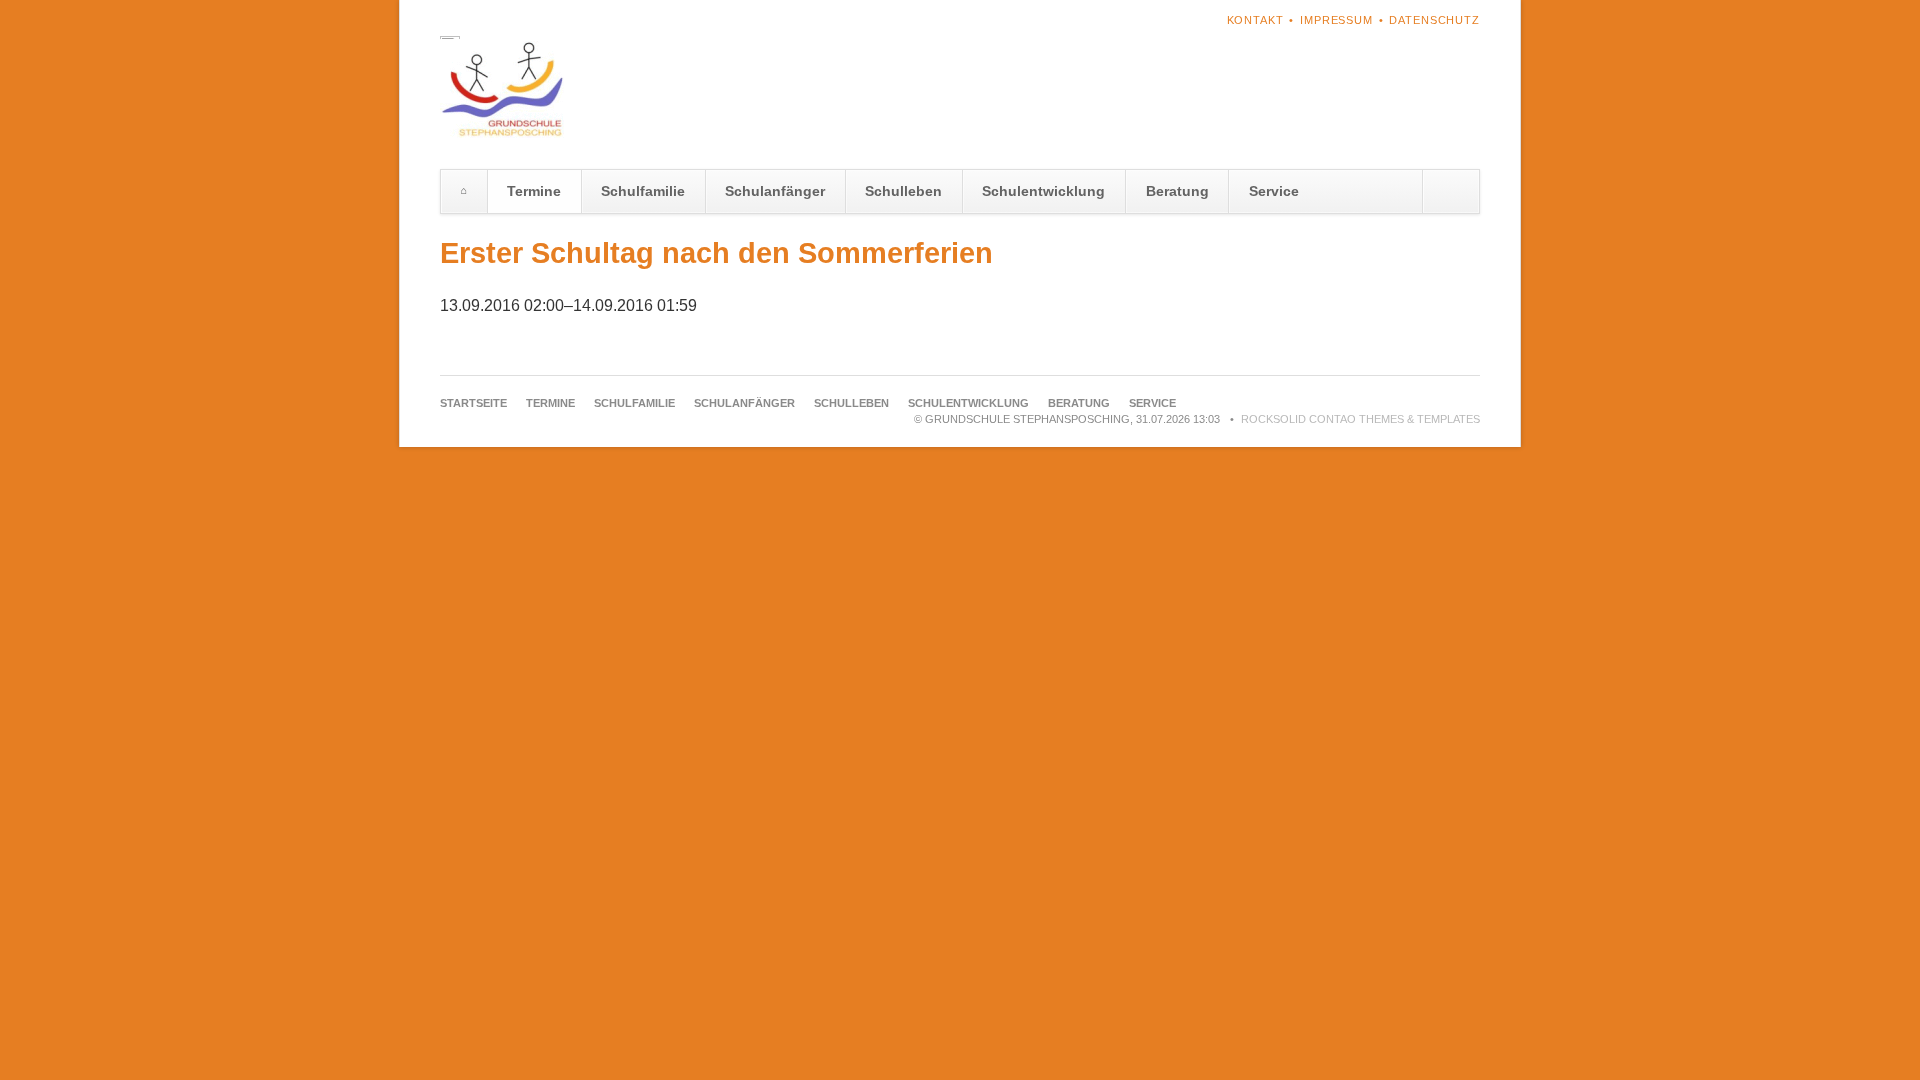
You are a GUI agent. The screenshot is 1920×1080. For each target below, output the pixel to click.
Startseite (464, 191)
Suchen (1450, 191)
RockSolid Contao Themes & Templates (1360, 419)
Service (1274, 191)
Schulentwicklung (1043, 191)
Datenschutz (1434, 20)
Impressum (1336, 20)
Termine (534, 191)
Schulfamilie (643, 191)
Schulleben (903, 191)
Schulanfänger (775, 191)
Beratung (1177, 191)
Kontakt (1255, 20)
